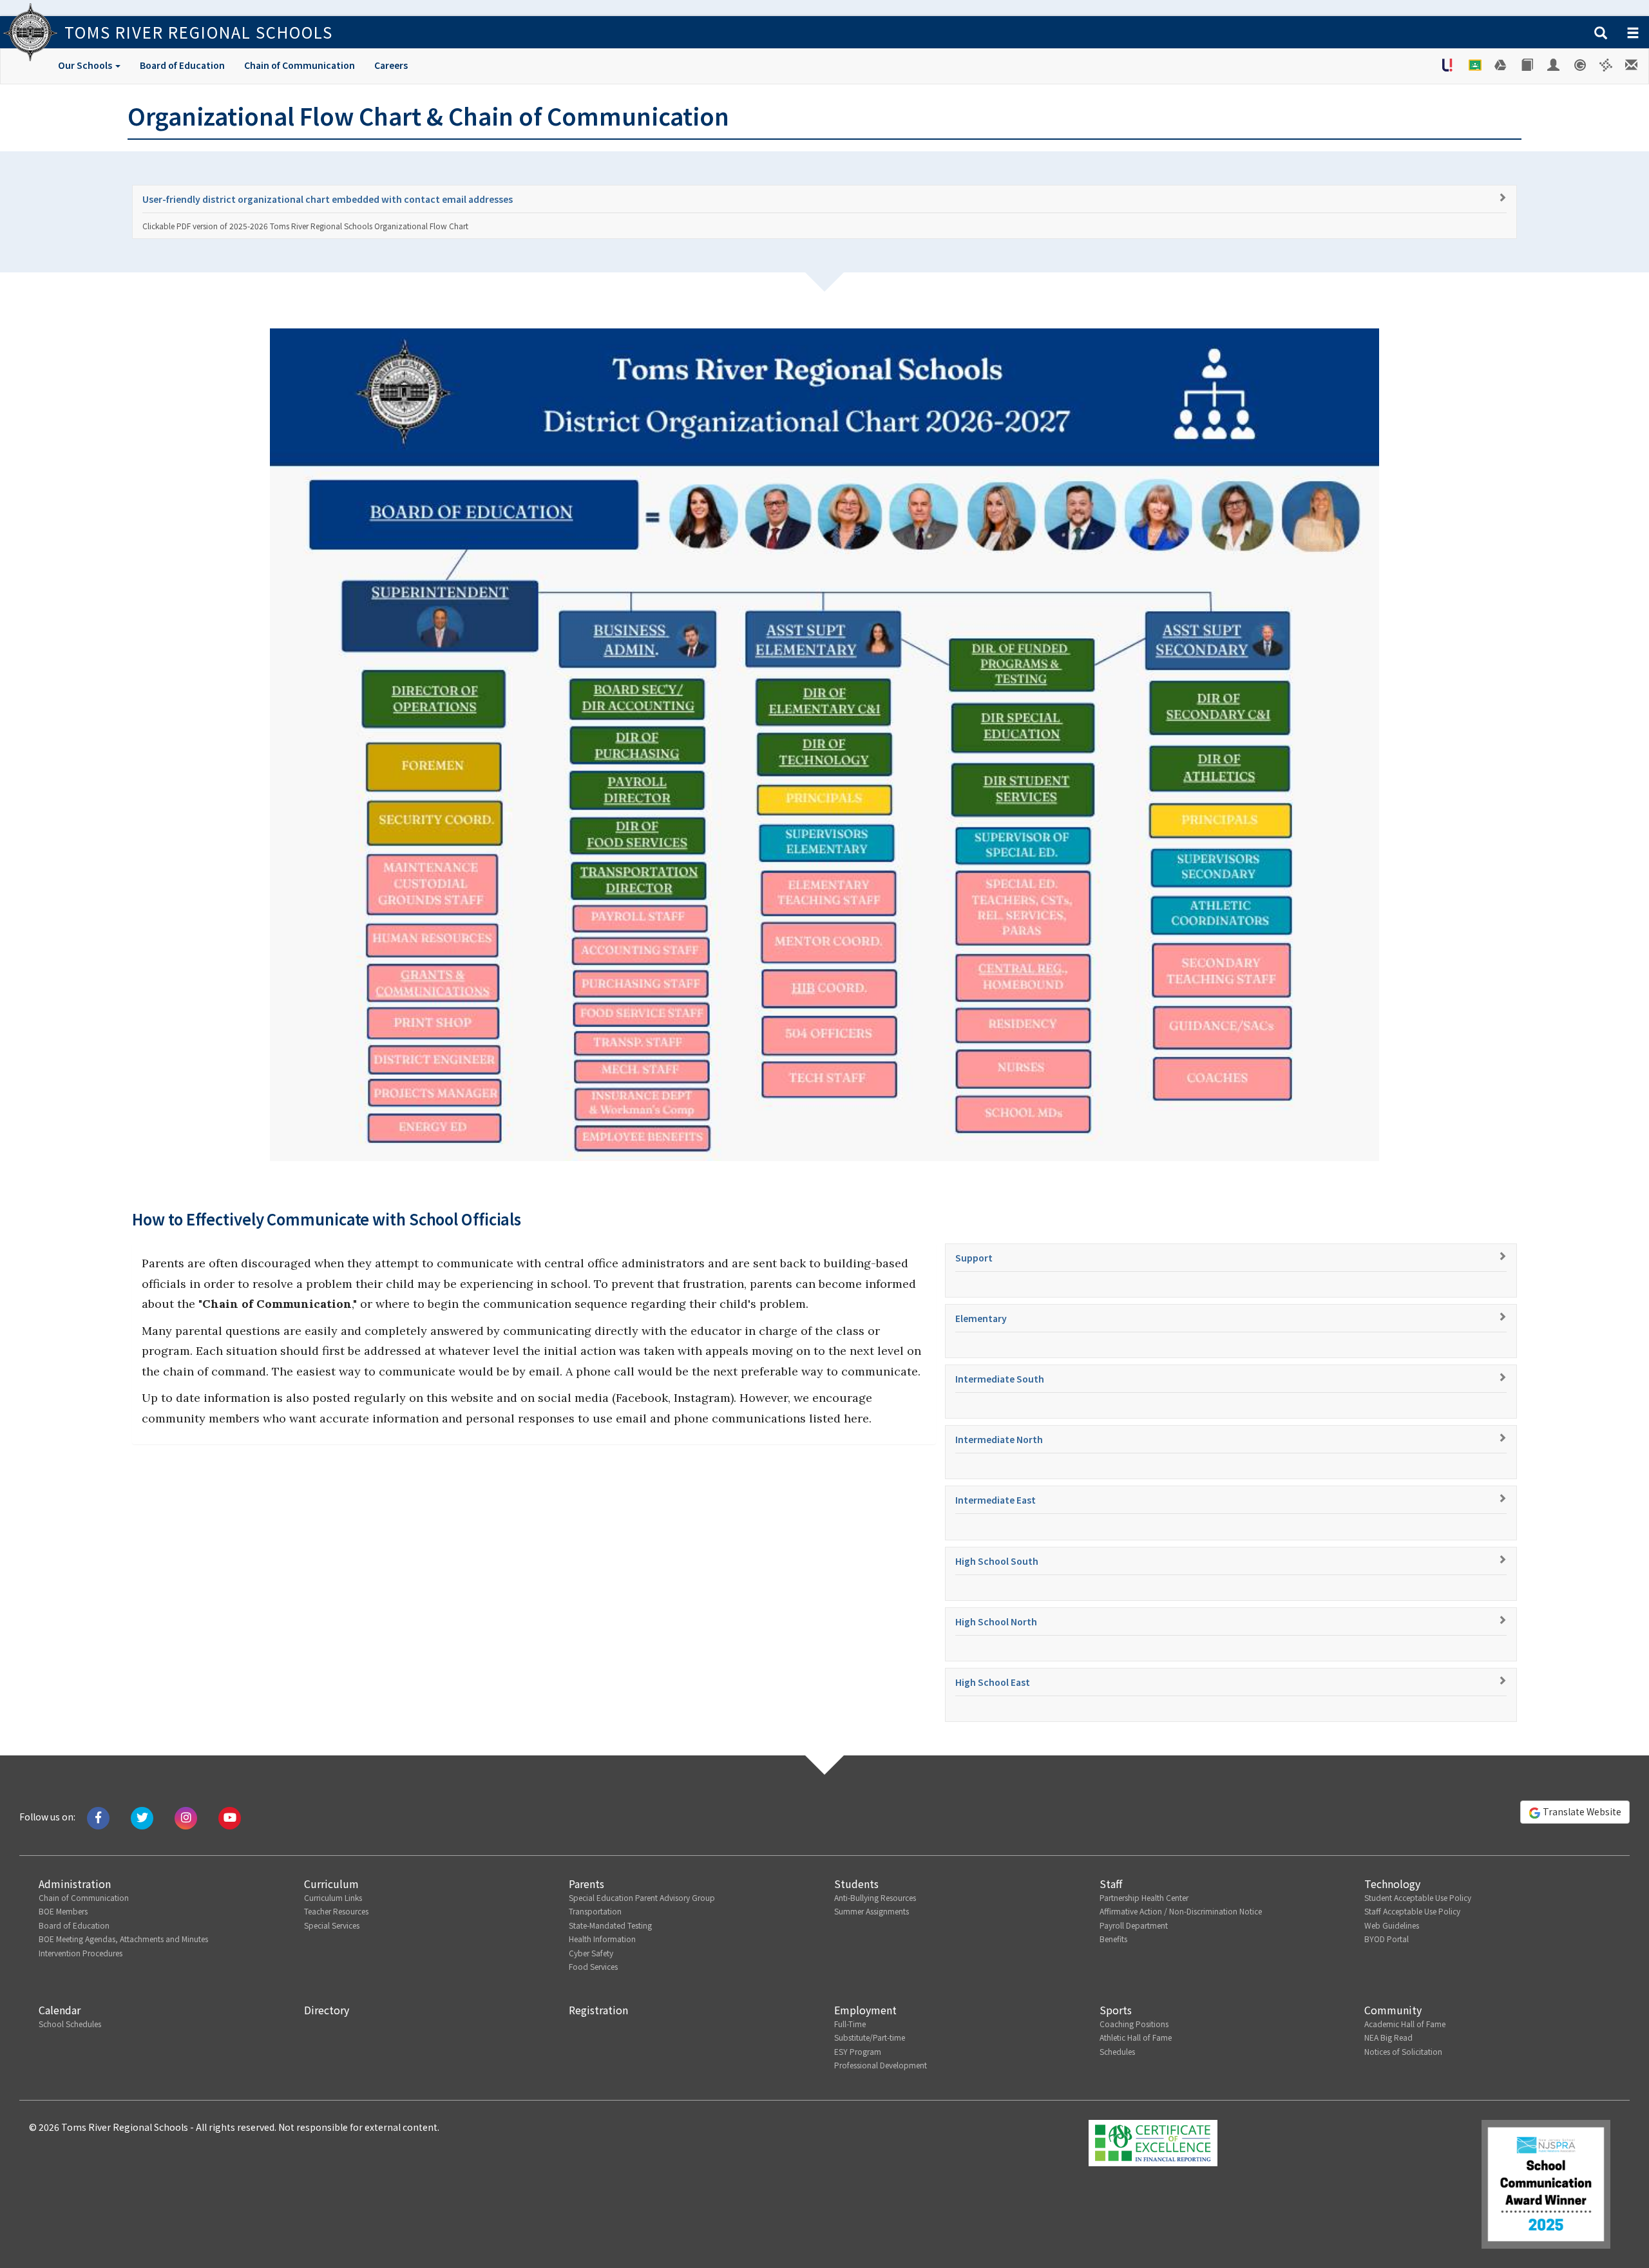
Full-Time (850, 2024)
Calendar (60, 2010)
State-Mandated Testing (610, 1925)
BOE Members (63, 1911)
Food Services (593, 1966)
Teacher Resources (336, 1911)
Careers (391, 65)
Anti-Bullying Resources (875, 1897)
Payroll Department (1134, 1925)
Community (1393, 2010)
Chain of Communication (300, 65)
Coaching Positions (1134, 2024)
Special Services (332, 1925)
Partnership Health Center (1144, 1897)
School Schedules (70, 2024)
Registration (598, 2010)
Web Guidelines (1392, 1925)
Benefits (1113, 1939)
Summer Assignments (872, 1911)
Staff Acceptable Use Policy (1412, 1911)
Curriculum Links (333, 1897)
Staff (1111, 1884)
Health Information (602, 1939)
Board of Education (182, 65)
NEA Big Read (1388, 2037)
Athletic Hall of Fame (1136, 2037)
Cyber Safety (591, 1953)
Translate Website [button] (1581, 1811)
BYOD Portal (1387, 1939)
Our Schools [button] (86, 65)
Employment (865, 2010)
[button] (1601, 33)
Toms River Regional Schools (199, 32)
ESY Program (858, 2051)
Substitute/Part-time (870, 2037)
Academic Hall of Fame (1405, 2024)
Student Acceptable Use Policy (1418, 1897)
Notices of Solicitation (1403, 2051)
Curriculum (331, 1884)
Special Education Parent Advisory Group (642, 1897)
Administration (75, 1884)
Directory (327, 2010)
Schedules (1117, 2051)
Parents (586, 1884)
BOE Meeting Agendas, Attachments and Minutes (123, 1939)
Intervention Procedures (81, 1953)
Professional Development (881, 2065)
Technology (1392, 1884)
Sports (1116, 2010)
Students (856, 1884)
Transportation (595, 1911)
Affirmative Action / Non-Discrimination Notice (1181, 1911)
